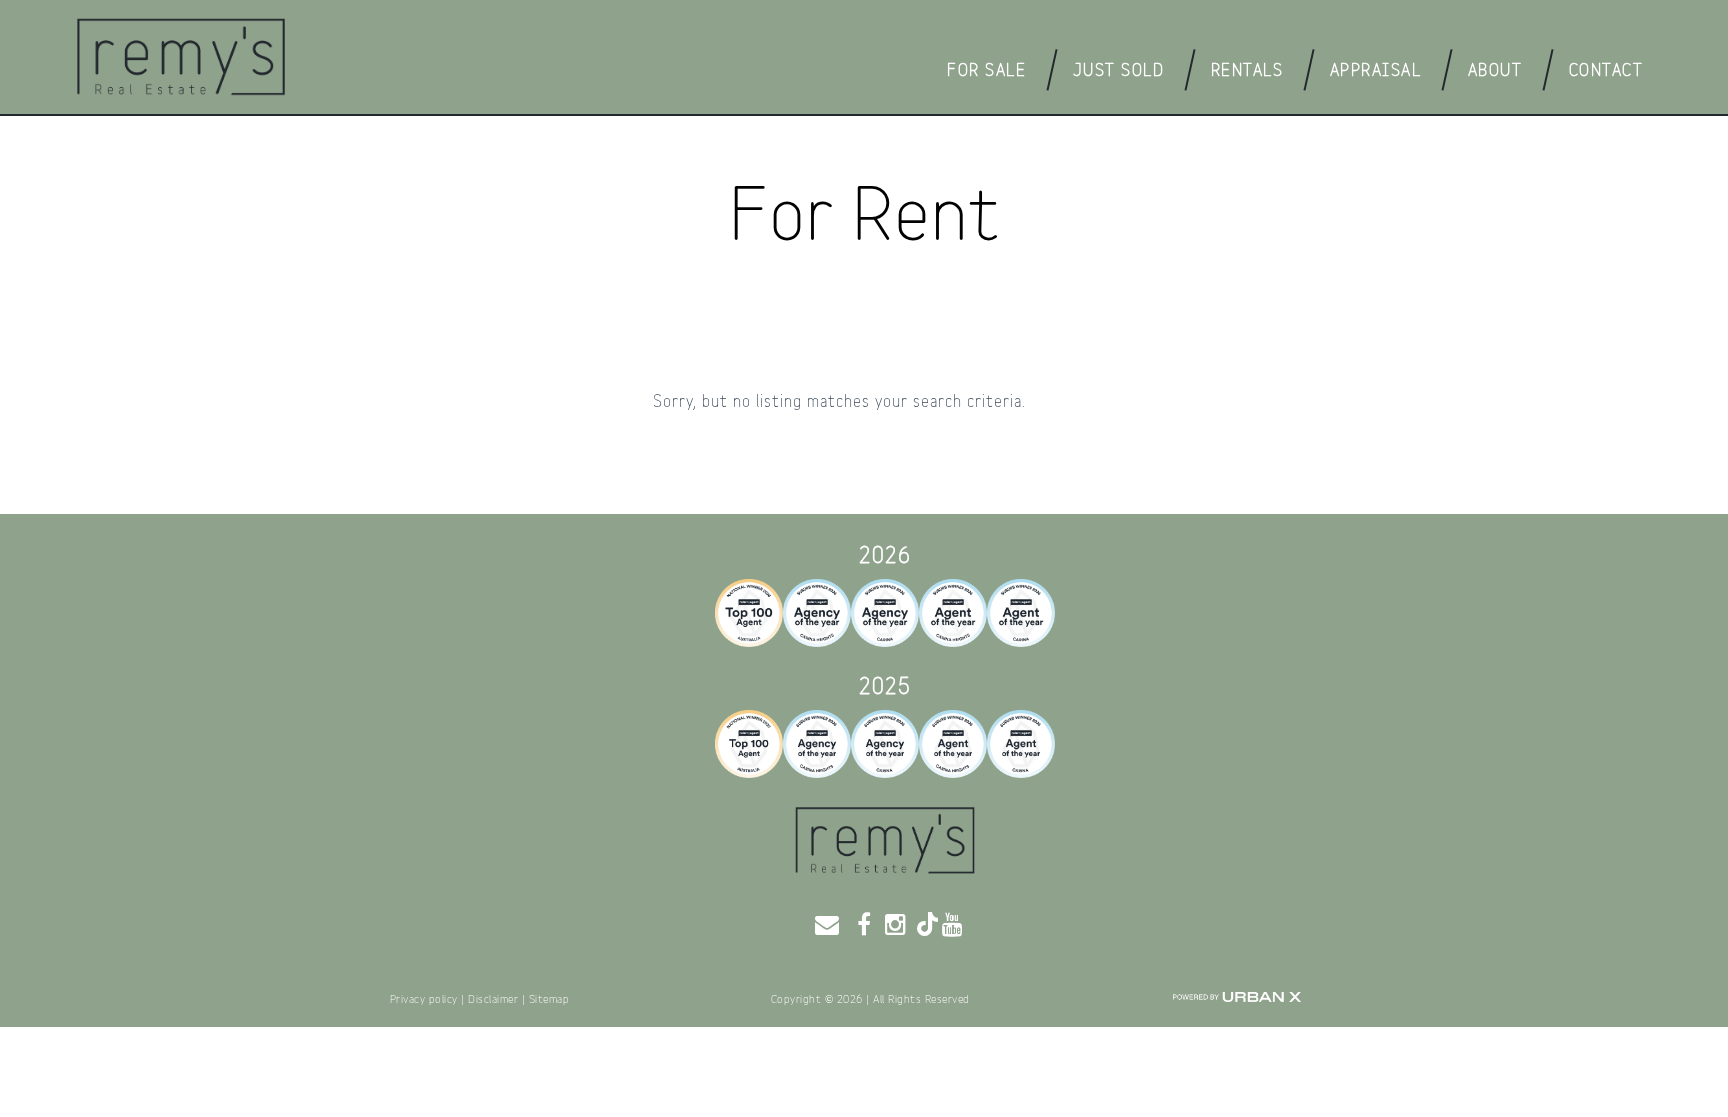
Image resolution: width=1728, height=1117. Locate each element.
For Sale (986, 70)
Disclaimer (493, 999)
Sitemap (549, 999)
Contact (1606, 70)
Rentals (1247, 70)
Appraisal (1376, 70)
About (1495, 70)
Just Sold (1119, 70)
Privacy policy (424, 999)
